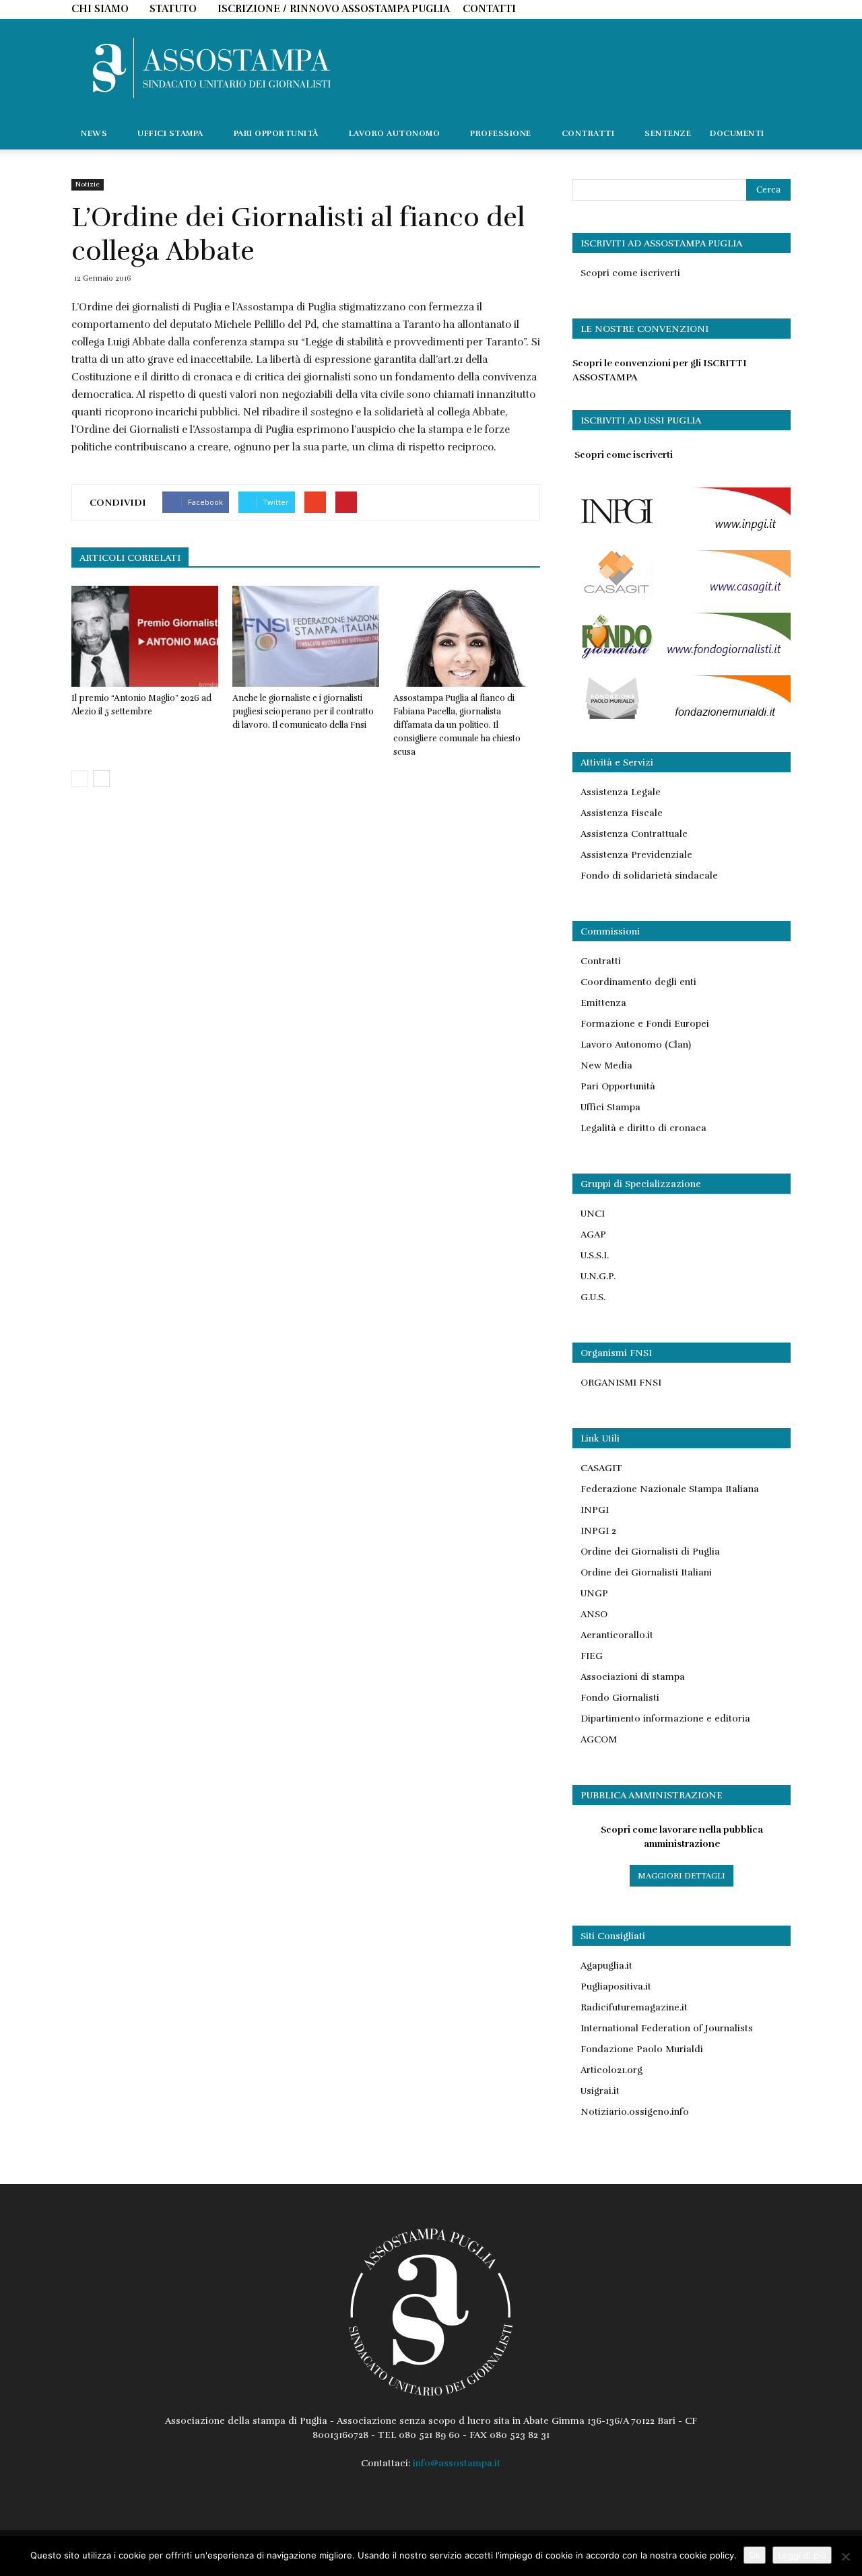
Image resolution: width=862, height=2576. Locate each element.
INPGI (595, 1510)
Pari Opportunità (618, 1086)
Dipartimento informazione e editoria (665, 1719)
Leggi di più (802, 2555)
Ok (755, 2555)
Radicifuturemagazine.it (634, 2007)
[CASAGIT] (682, 594)
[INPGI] (682, 532)
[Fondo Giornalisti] (682, 657)
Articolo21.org (611, 2070)
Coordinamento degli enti (638, 982)
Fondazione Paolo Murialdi (642, 2049)
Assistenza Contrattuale (634, 834)
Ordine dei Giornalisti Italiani (646, 1572)
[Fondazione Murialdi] (682, 719)
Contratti (601, 961)
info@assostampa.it (457, 2463)
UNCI (593, 1214)
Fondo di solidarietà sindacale (649, 876)
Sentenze (668, 133)
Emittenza (603, 1003)
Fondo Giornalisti (620, 1698)
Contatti (489, 9)
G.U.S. (593, 1297)
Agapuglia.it (606, 1966)
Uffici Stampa (610, 1107)
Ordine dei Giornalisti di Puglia (650, 1552)
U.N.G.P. (598, 1276)
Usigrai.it (600, 2091)
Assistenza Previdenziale (636, 855)
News (94, 133)
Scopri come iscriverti (630, 273)
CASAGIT (601, 1468)
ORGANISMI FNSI (621, 1383)
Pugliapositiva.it (616, 1987)
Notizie (88, 184)
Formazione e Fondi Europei (645, 1024)
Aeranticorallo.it (617, 1635)
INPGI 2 (598, 1531)
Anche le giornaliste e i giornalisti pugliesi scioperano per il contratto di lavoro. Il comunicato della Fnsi (303, 712)
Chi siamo (100, 9)
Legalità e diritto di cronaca (643, 1128)
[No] (845, 2556)
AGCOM (599, 1739)
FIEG (592, 1656)
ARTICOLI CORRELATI (130, 558)
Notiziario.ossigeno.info (635, 2112)
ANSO (594, 1614)
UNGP (594, 1593)
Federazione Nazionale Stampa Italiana (670, 1489)
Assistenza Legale (621, 792)
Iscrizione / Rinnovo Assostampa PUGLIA (334, 9)
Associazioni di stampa (633, 1677)
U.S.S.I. (595, 1255)
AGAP (593, 1234)
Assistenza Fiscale (622, 813)
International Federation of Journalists (667, 2028)
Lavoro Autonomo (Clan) (636, 1045)
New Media (606, 1065)
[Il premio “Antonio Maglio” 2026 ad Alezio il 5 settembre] (145, 636)
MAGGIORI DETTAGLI (682, 1876)
